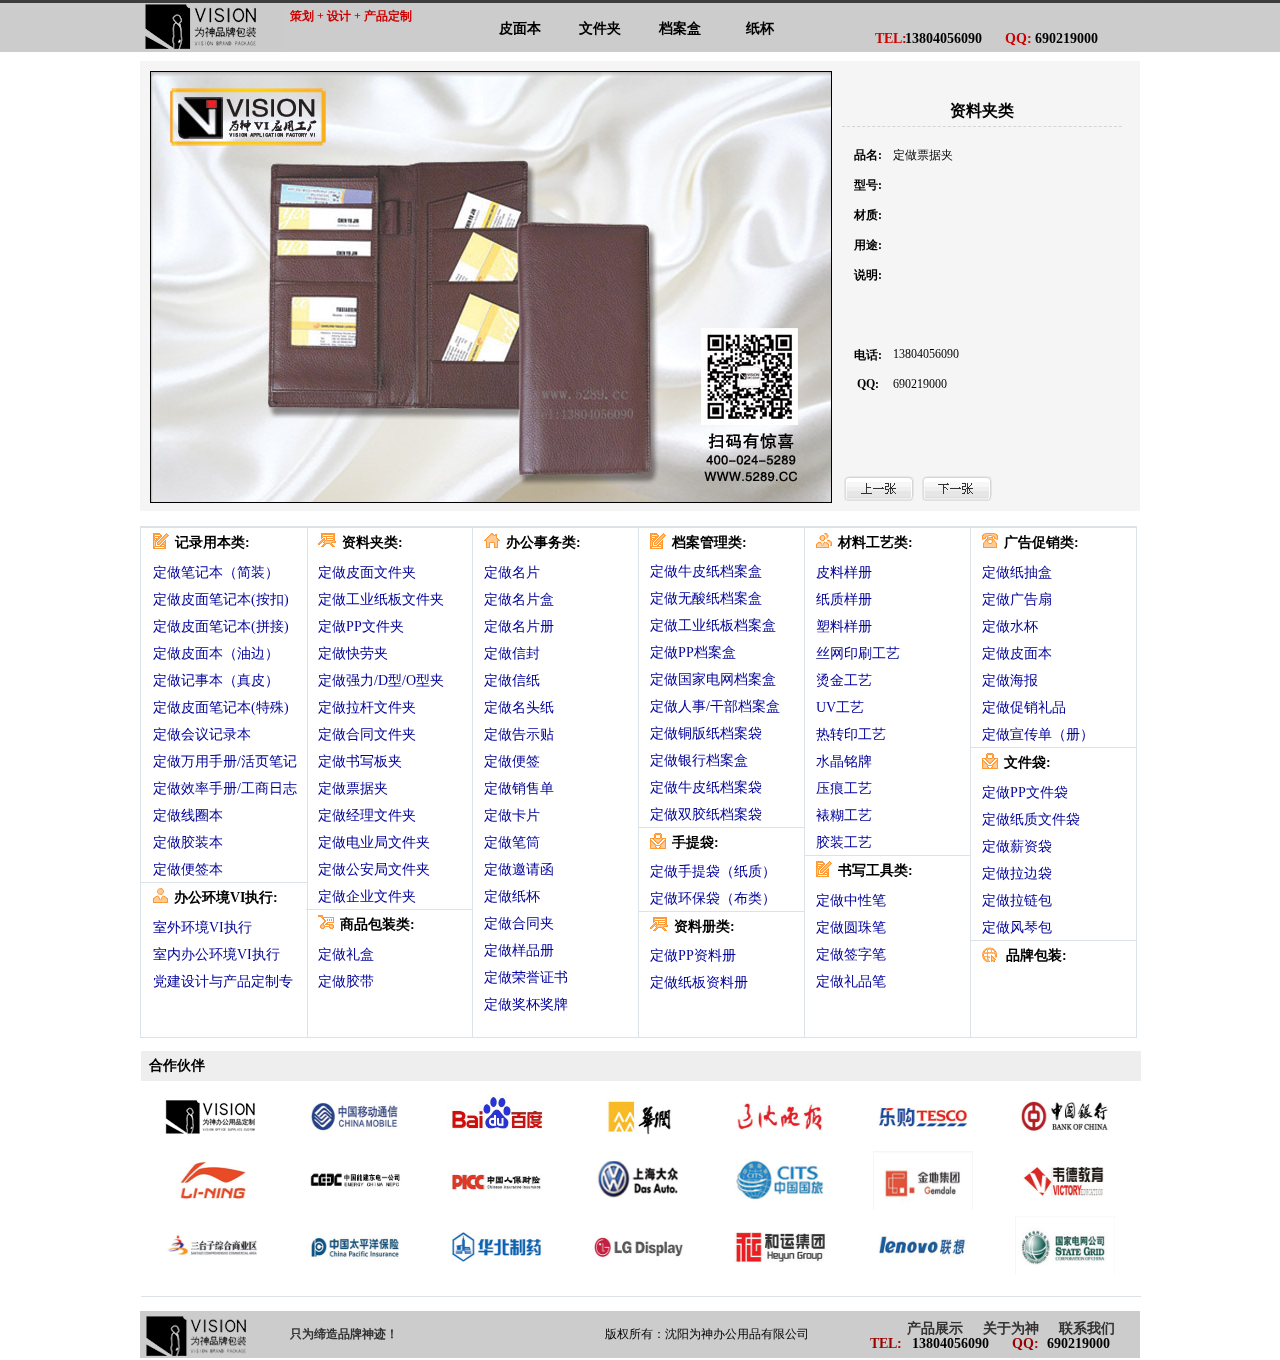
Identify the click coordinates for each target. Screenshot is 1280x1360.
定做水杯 (1010, 626)
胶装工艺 (844, 842)
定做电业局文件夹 (374, 842)
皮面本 (520, 28)
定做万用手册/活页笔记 (225, 761)
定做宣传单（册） (1038, 734)
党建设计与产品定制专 (223, 981)
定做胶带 (346, 981)
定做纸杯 (512, 896)
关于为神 (1011, 1328)
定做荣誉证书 (526, 977)
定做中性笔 (851, 900)
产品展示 (935, 1328)
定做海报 (1010, 680)
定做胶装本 (188, 842)
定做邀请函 (519, 869)
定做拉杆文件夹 (367, 707)
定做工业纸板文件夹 (381, 599)
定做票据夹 (353, 788)
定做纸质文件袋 (1031, 819)
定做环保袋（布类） (713, 898)
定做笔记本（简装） (216, 572)
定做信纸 (512, 680)
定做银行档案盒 (699, 760)
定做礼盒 (346, 954)
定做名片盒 (519, 599)
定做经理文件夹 (367, 815)
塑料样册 (844, 626)
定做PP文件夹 (361, 626)
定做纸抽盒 (1017, 572)
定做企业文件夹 (367, 896)
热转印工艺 (851, 734)
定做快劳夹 (353, 653)
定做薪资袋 (1017, 846)
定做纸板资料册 (699, 982)
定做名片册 (519, 626)
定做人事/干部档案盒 (715, 706)
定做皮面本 (1017, 653)
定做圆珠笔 (851, 927)
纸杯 (760, 28)
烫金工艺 (844, 680)
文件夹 (600, 28)
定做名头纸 (519, 707)
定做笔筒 (512, 842)
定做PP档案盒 (693, 652)
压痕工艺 (844, 788)
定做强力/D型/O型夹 (381, 680)
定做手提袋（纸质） (713, 871)
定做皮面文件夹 (367, 572)
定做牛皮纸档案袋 (706, 787)
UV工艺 (840, 707)
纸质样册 (844, 599)
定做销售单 (519, 788)
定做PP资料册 (693, 955)
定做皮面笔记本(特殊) (221, 707)
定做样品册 (519, 950)
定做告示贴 (519, 734)
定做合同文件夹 (367, 734)
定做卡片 (512, 815)
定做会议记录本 (202, 734)
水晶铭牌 (844, 761)
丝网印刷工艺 (858, 653)
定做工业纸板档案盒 (713, 625)
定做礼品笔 (851, 981)
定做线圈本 (188, 815)
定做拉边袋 (1017, 873)
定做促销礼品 (1024, 707)
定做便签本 (188, 869)
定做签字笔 (851, 954)
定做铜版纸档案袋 (706, 733)
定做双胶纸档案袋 (706, 814)
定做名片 (512, 572)
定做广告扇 (1017, 599)
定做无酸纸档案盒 (706, 598)
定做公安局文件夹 (374, 869)
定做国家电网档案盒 (713, 679)
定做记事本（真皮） (216, 680)
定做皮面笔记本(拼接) (221, 626)
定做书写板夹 (360, 761)
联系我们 (1087, 1328)
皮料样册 (844, 572)
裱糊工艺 (844, 815)
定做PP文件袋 (1025, 792)
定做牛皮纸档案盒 (706, 571)
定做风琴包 (1017, 927)
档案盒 (680, 28)
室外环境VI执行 (202, 927)
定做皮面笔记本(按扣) (221, 599)
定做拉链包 (1017, 900)
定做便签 (512, 761)
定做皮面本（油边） (216, 653)
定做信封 (512, 653)
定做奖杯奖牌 (526, 1004)
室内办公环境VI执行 (216, 954)
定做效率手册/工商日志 (225, 788)
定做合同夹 (519, 923)
